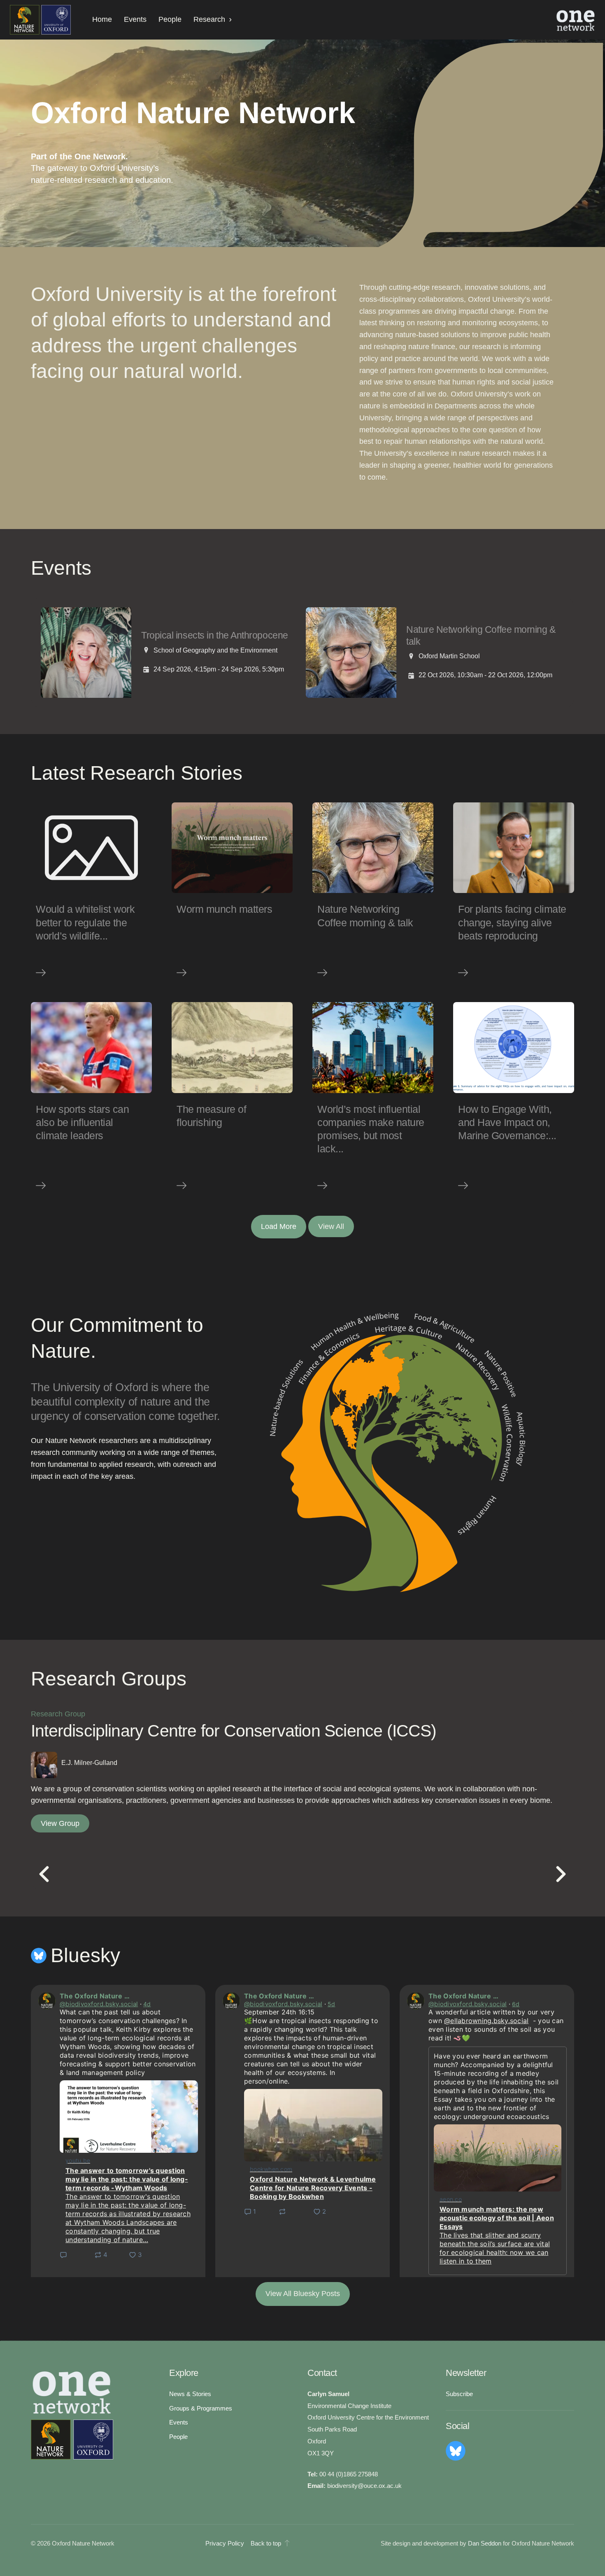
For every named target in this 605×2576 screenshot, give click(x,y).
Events (135, 19)
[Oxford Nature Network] (72, 2440)
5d (332, 2004)
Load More (279, 1226)
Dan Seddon (485, 2543)
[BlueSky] (456, 2451)
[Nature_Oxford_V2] (40, 20)
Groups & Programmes (201, 2408)
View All (331, 1226)
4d (147, 2004)
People (170, 19)
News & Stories (190, 2394)
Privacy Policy (225, 2543)
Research (209, 19)
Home (102, 19)
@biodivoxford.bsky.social (99, 2004)
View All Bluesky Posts (303, 2294)
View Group (60, 1823)
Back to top (266, 2543)
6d (516, 2004)
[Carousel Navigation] (302, 1875)
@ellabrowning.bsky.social (486, 2021)
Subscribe (459, 2394)
